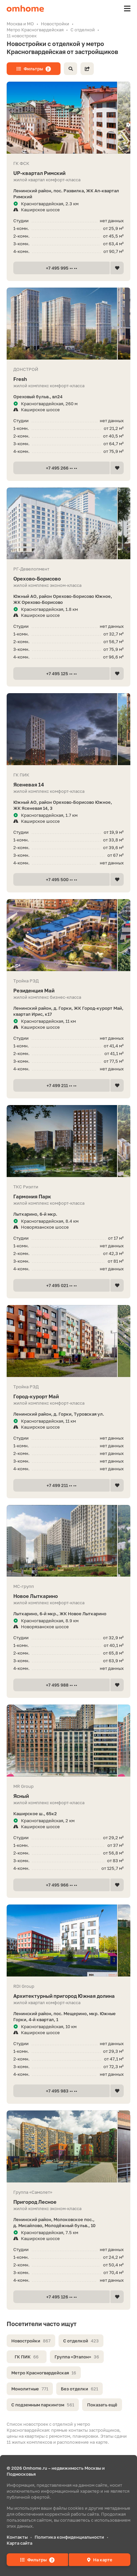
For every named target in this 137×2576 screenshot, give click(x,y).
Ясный (21, 1796)
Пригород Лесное (35, 2202)
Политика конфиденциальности (69, 2537)
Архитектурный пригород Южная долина (64, 1996)
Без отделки (79, 2389)
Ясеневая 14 (29, 784)
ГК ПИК (27, 2357)
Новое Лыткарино (36, 1596)
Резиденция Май (34, 990)
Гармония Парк (32, 1196)
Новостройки (31, 2341)
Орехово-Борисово (37, 579)
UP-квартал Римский (39, 173)
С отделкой (81, 2341)
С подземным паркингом (43, 2405)
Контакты (17, 2537)
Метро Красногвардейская (44, 2373)
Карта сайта (19, 2543)
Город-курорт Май (36, 1396)
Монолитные (30, 2389)
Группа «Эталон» (77, 2357)
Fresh (20, 379)
